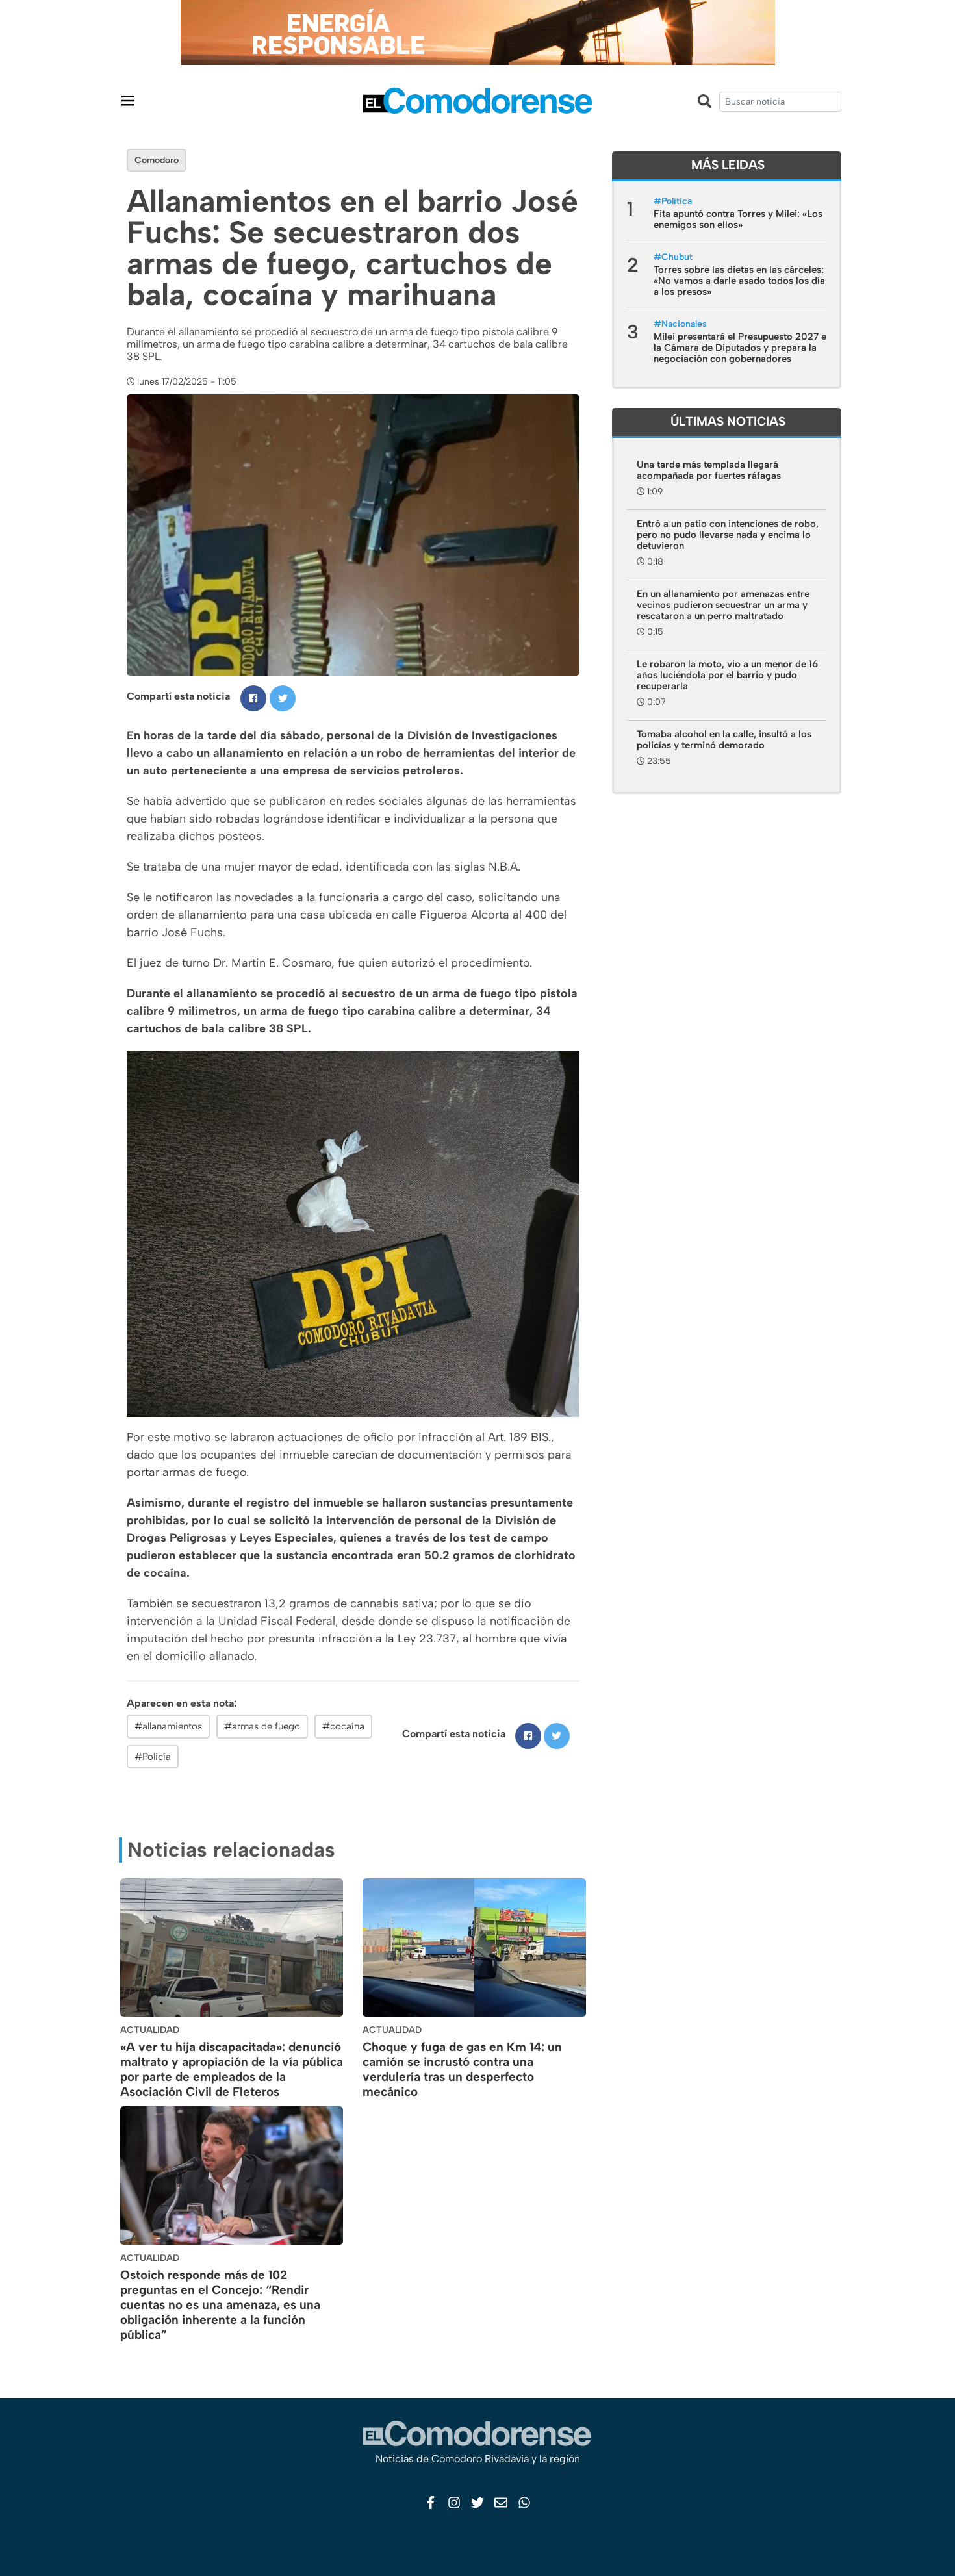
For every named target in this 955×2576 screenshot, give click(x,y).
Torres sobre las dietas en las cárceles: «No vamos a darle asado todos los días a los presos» (742, 281)
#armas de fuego (262, 1726)
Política (677, 201)
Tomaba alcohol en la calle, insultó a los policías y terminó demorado (724, 740)
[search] (780, 102)
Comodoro (157, 160)
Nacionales (684, 324)
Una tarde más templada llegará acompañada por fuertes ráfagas (709, 470)
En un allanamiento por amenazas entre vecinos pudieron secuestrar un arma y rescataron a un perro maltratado (723, 605)
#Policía (153, 1757)
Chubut (677, 257)
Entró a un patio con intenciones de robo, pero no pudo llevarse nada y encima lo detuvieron (728, 535)
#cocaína (343, 1726)
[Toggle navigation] (128, 100)
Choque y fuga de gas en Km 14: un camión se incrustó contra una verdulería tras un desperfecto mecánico (462, 2069)
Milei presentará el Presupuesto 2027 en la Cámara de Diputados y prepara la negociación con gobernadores (743, 348)
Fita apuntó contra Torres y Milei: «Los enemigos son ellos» (738, 219)
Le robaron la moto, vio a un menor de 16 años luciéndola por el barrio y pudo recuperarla (727, 675)
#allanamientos (168, 1726)
